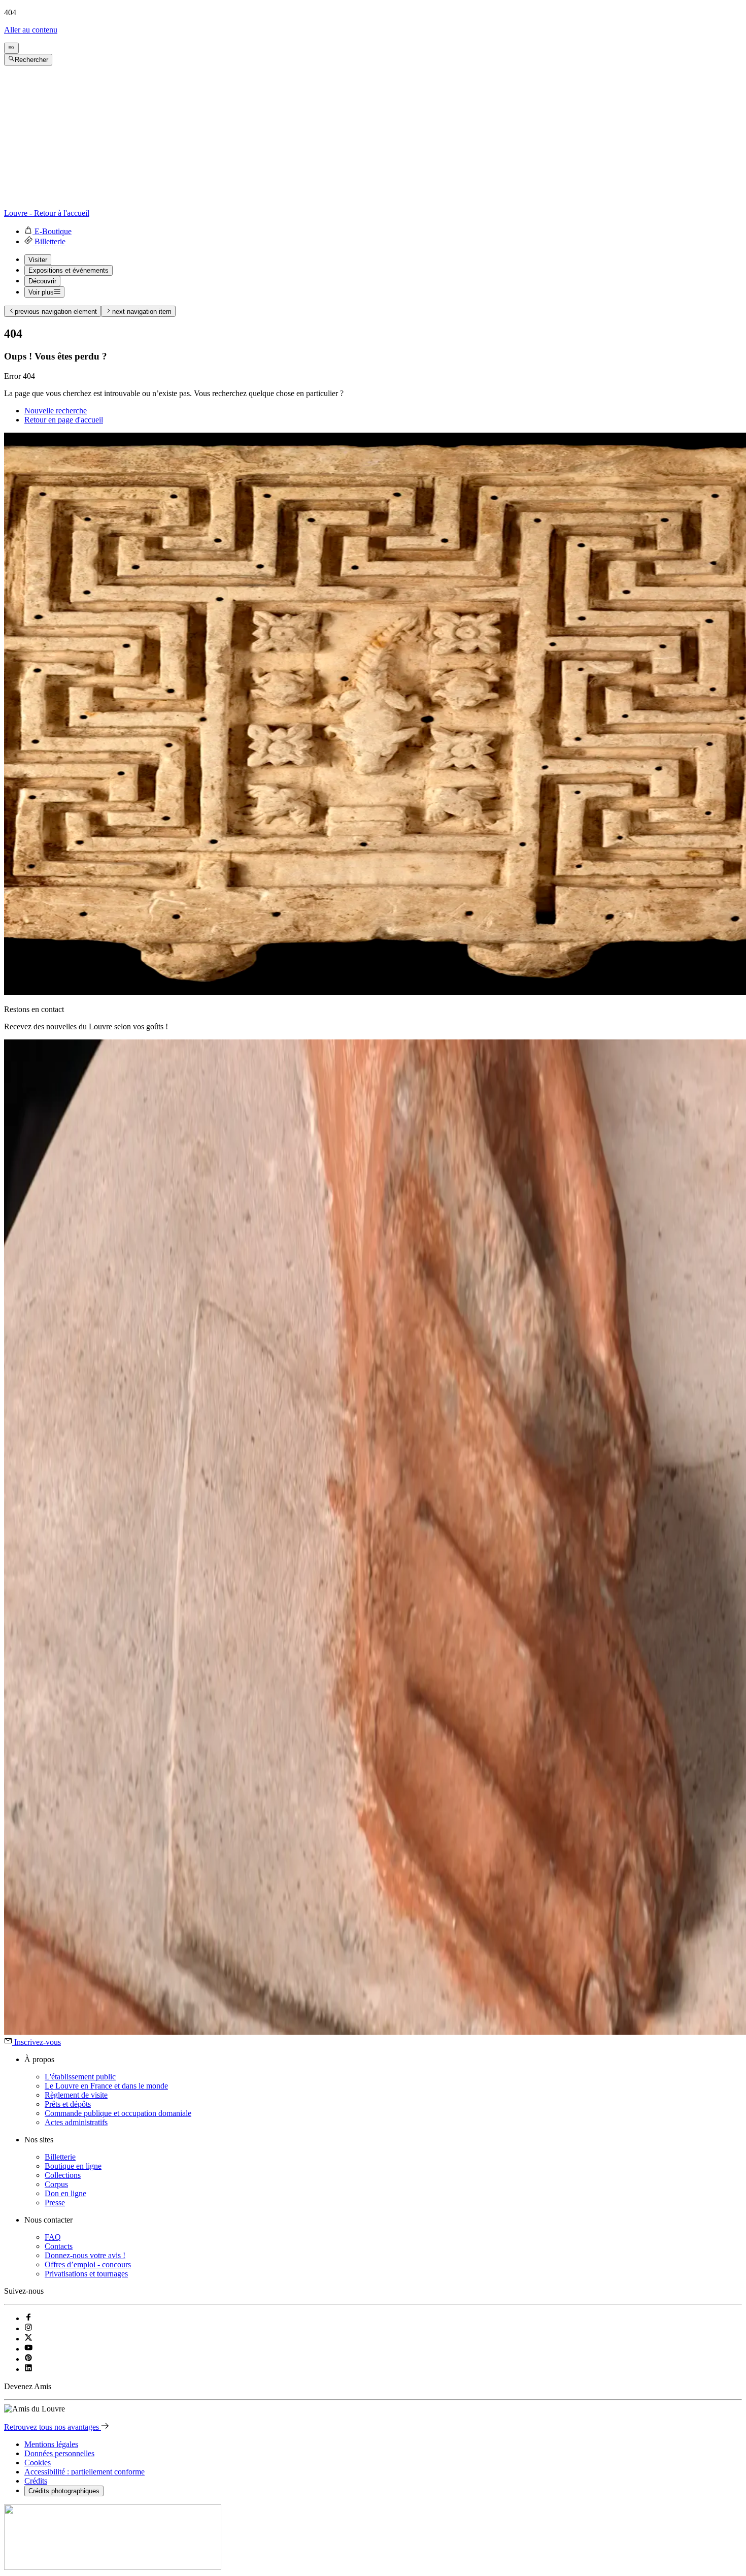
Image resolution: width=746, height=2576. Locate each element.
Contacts (59, 2246)
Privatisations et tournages (86, 2274)
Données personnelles (59, 2453)
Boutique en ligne (73, 2166)
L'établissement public (80, 2077)
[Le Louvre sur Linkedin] (28, 2369)
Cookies (38, 2463)
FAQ (53, 2237)
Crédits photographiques (64, 2491)
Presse (55, 2203)
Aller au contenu (31, 30)
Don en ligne (65, 2193)
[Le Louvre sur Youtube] (28, 2349)
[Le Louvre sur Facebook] (28, 2318)
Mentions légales (51, 2444)
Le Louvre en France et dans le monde (106, 2086)
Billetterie (60, 2157)
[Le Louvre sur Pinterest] (28, 2359)
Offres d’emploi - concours (88, 2264)
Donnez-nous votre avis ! (85, 2255)
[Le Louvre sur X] (28, 2339)
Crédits (36, 2481)
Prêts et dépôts (68, 2104)
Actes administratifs (76, 2122)
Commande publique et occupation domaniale (118, 2113)
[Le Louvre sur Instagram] (28, 2328)
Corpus (56, 2184)
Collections (63, 2175)
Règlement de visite (76, 2095)
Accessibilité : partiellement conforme (84, 2472)
